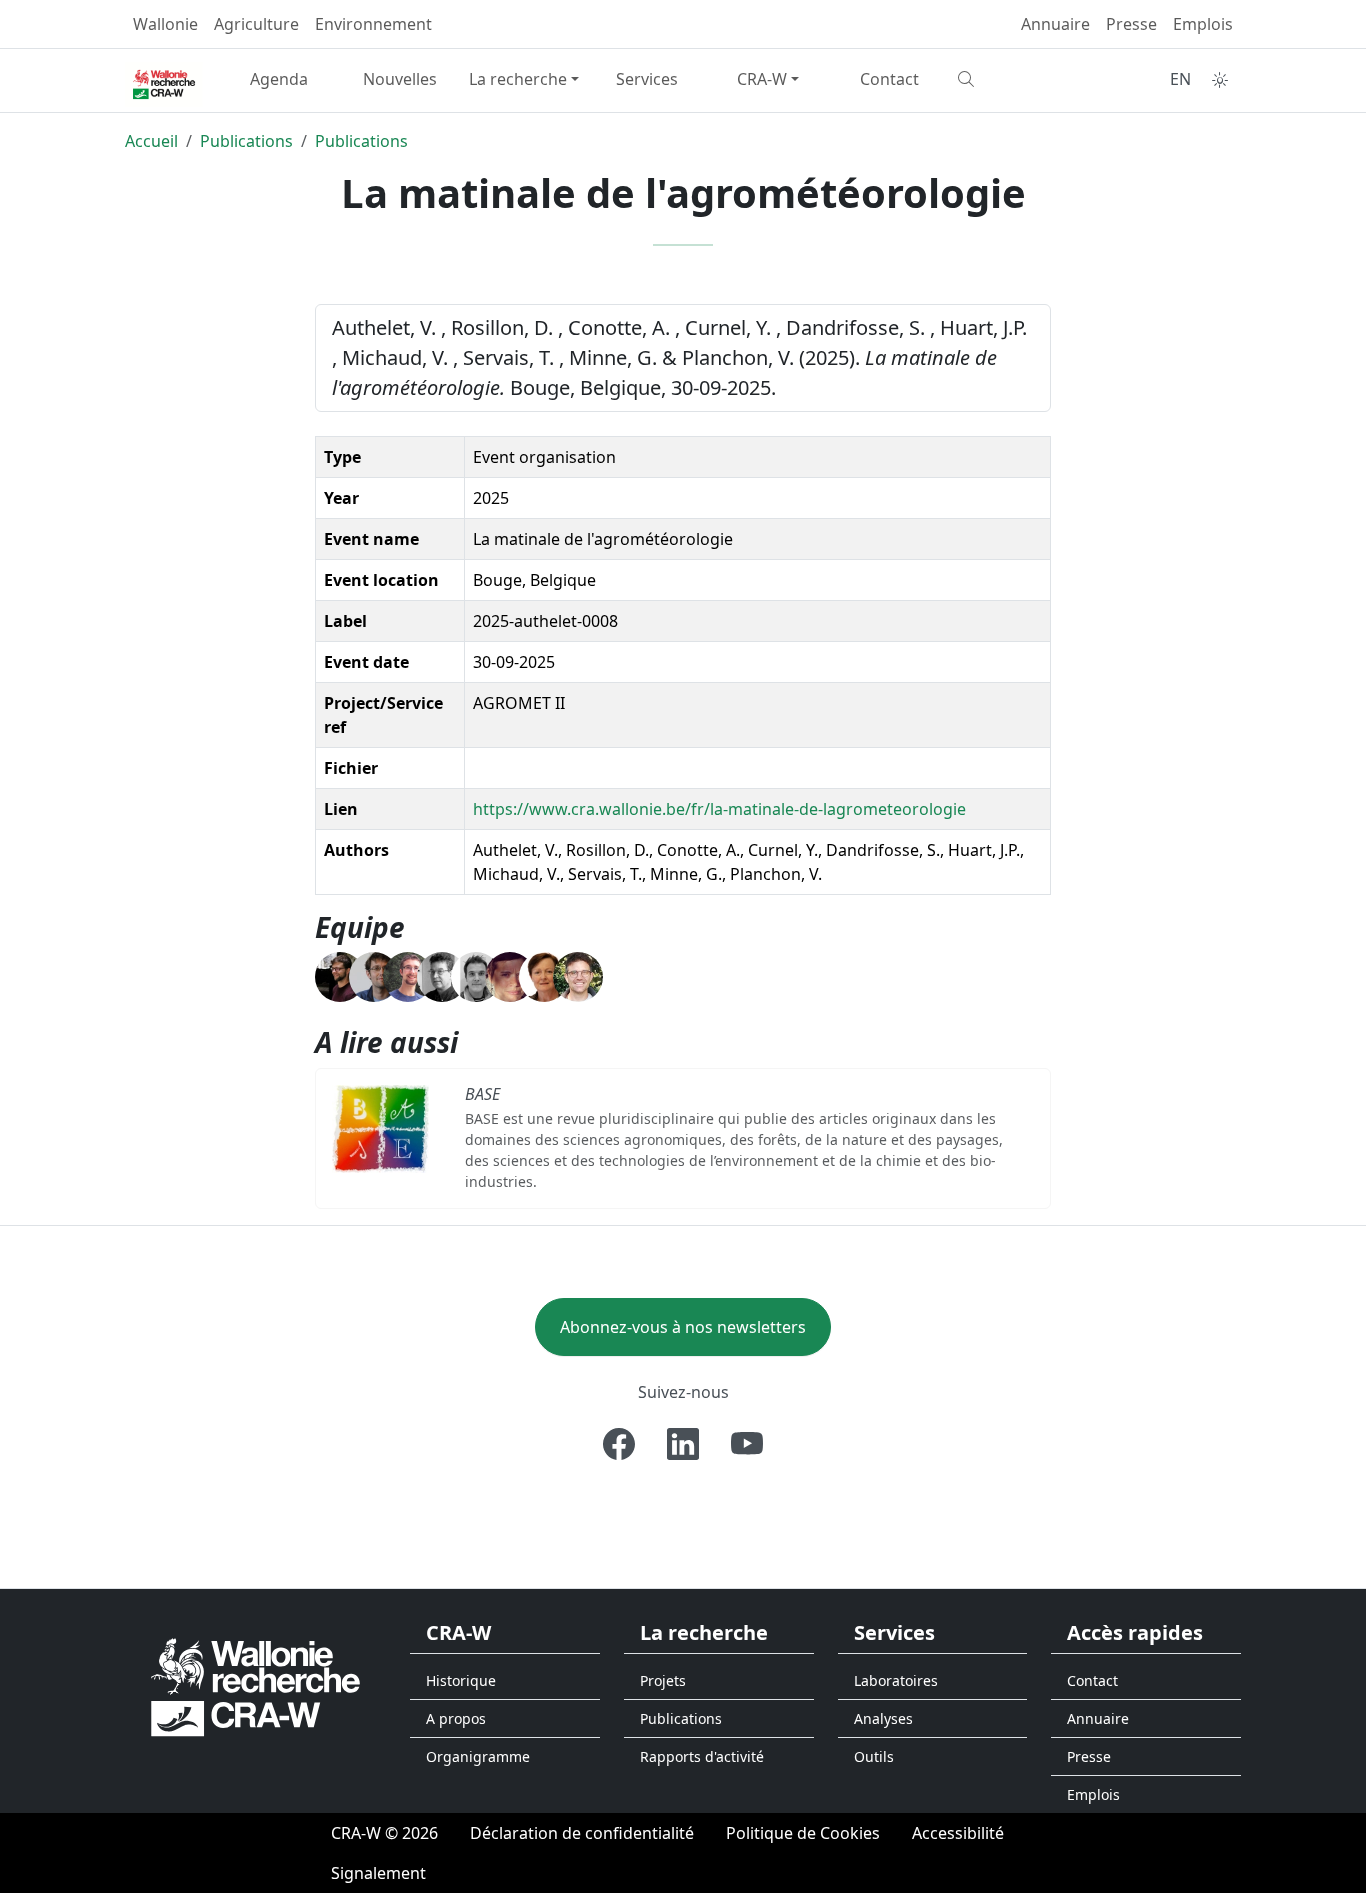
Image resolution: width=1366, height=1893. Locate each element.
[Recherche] (1010, 79)
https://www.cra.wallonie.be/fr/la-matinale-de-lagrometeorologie (719, 809)
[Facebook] (619, 1444)
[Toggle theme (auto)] (1220, 80)
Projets (663, 1680)
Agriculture (256, 24)
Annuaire (1055, 24)
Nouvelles (400, 79)
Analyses (883, 1718)
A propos (456, 1718)
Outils (874, 1756)
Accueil (151, 141)
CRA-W (762, 79)
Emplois (1203, 24)
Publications (246, 141)
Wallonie (165, 24)
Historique (461, 1680)
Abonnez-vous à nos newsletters (683, 1327)
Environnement (373, 24)
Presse (1131, 24)
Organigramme (478, 1756)
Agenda (279, 79)
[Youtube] (747, 1444)
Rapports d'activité (702, 1756)
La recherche (518, 79)
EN (1180, 79)
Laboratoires (896, 1680)
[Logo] (255, 1685)
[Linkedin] (683, 1444)
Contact (889, 79)
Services (647, 79)
